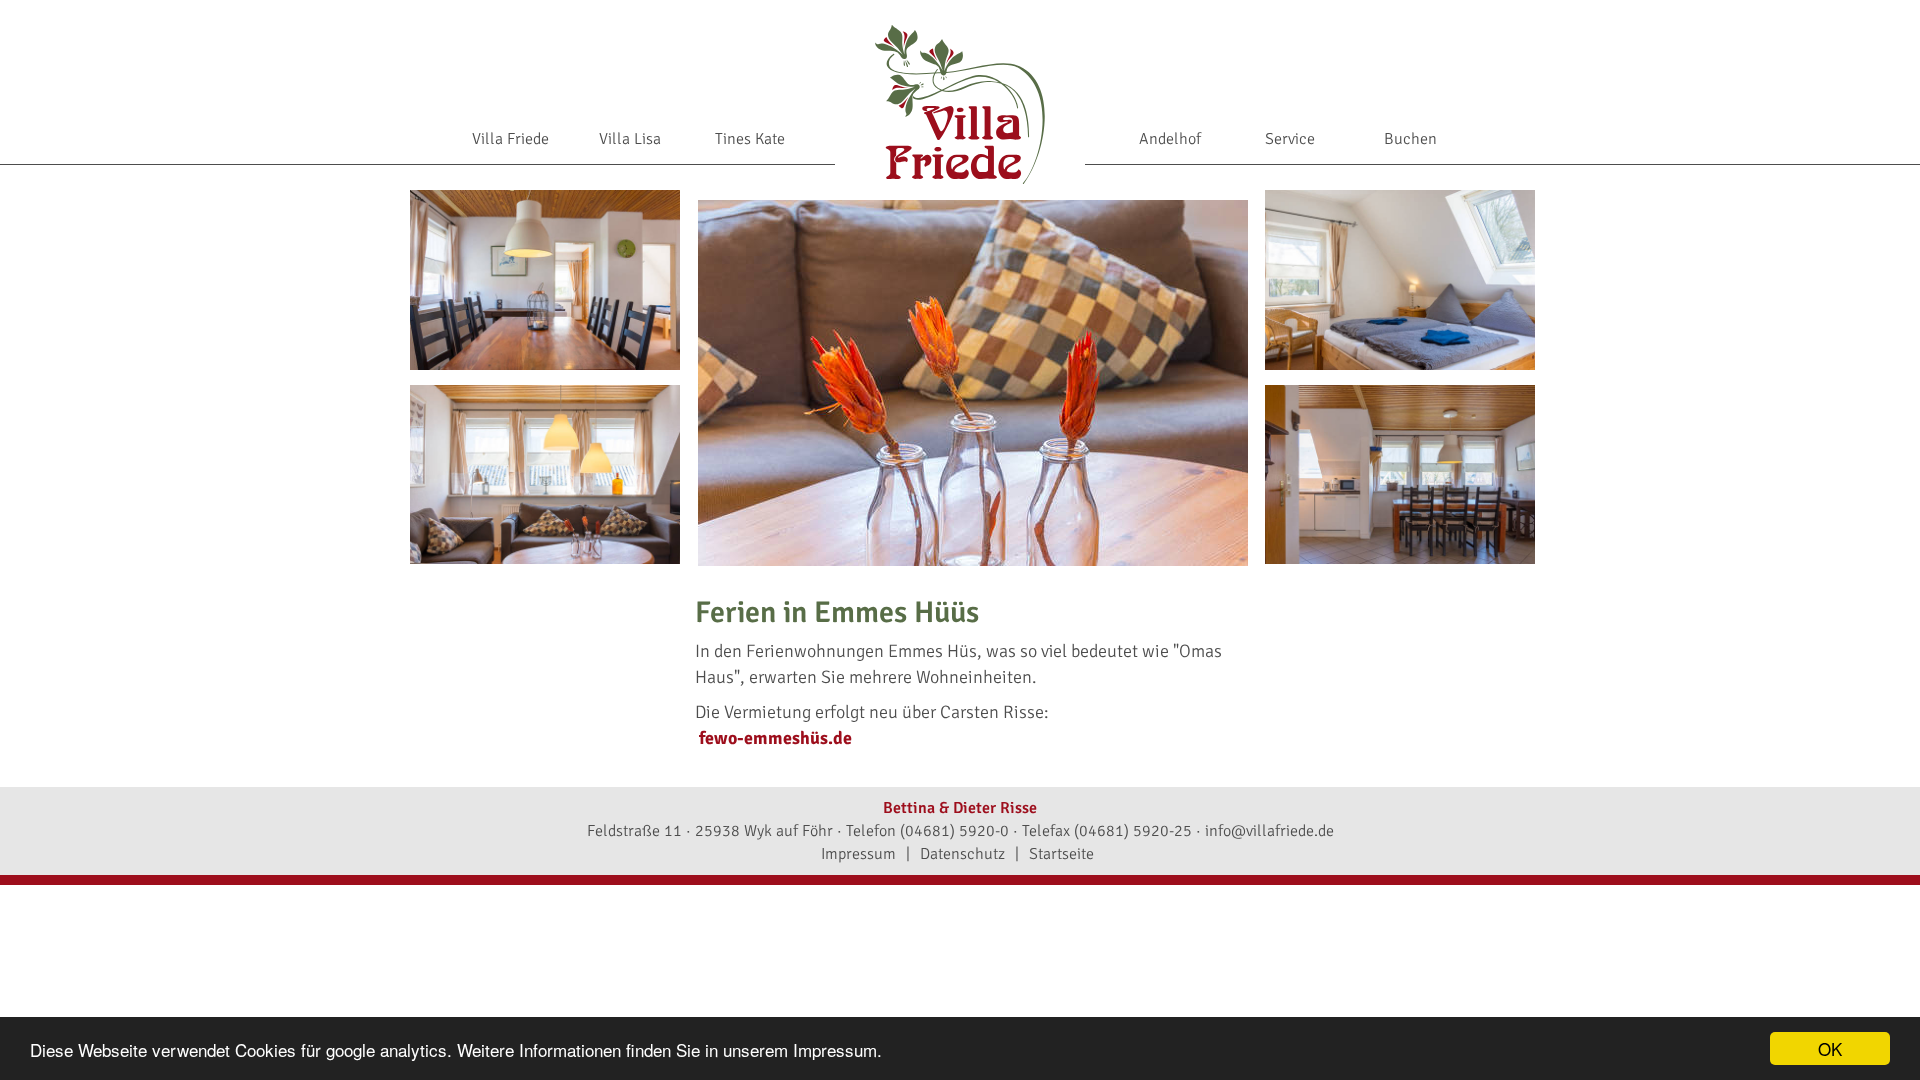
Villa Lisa (630, 139)
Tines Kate (750, 139)
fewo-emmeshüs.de (775, 738)
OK (1830, 1048)
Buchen (1410, 139)
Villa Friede (510, 139)
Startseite (1061, 854)
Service (1290, 139)
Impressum (858, 854)
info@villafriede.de (1269, 831)
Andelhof (1170, 139)
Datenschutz (962, 854)
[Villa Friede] (960, 103)
